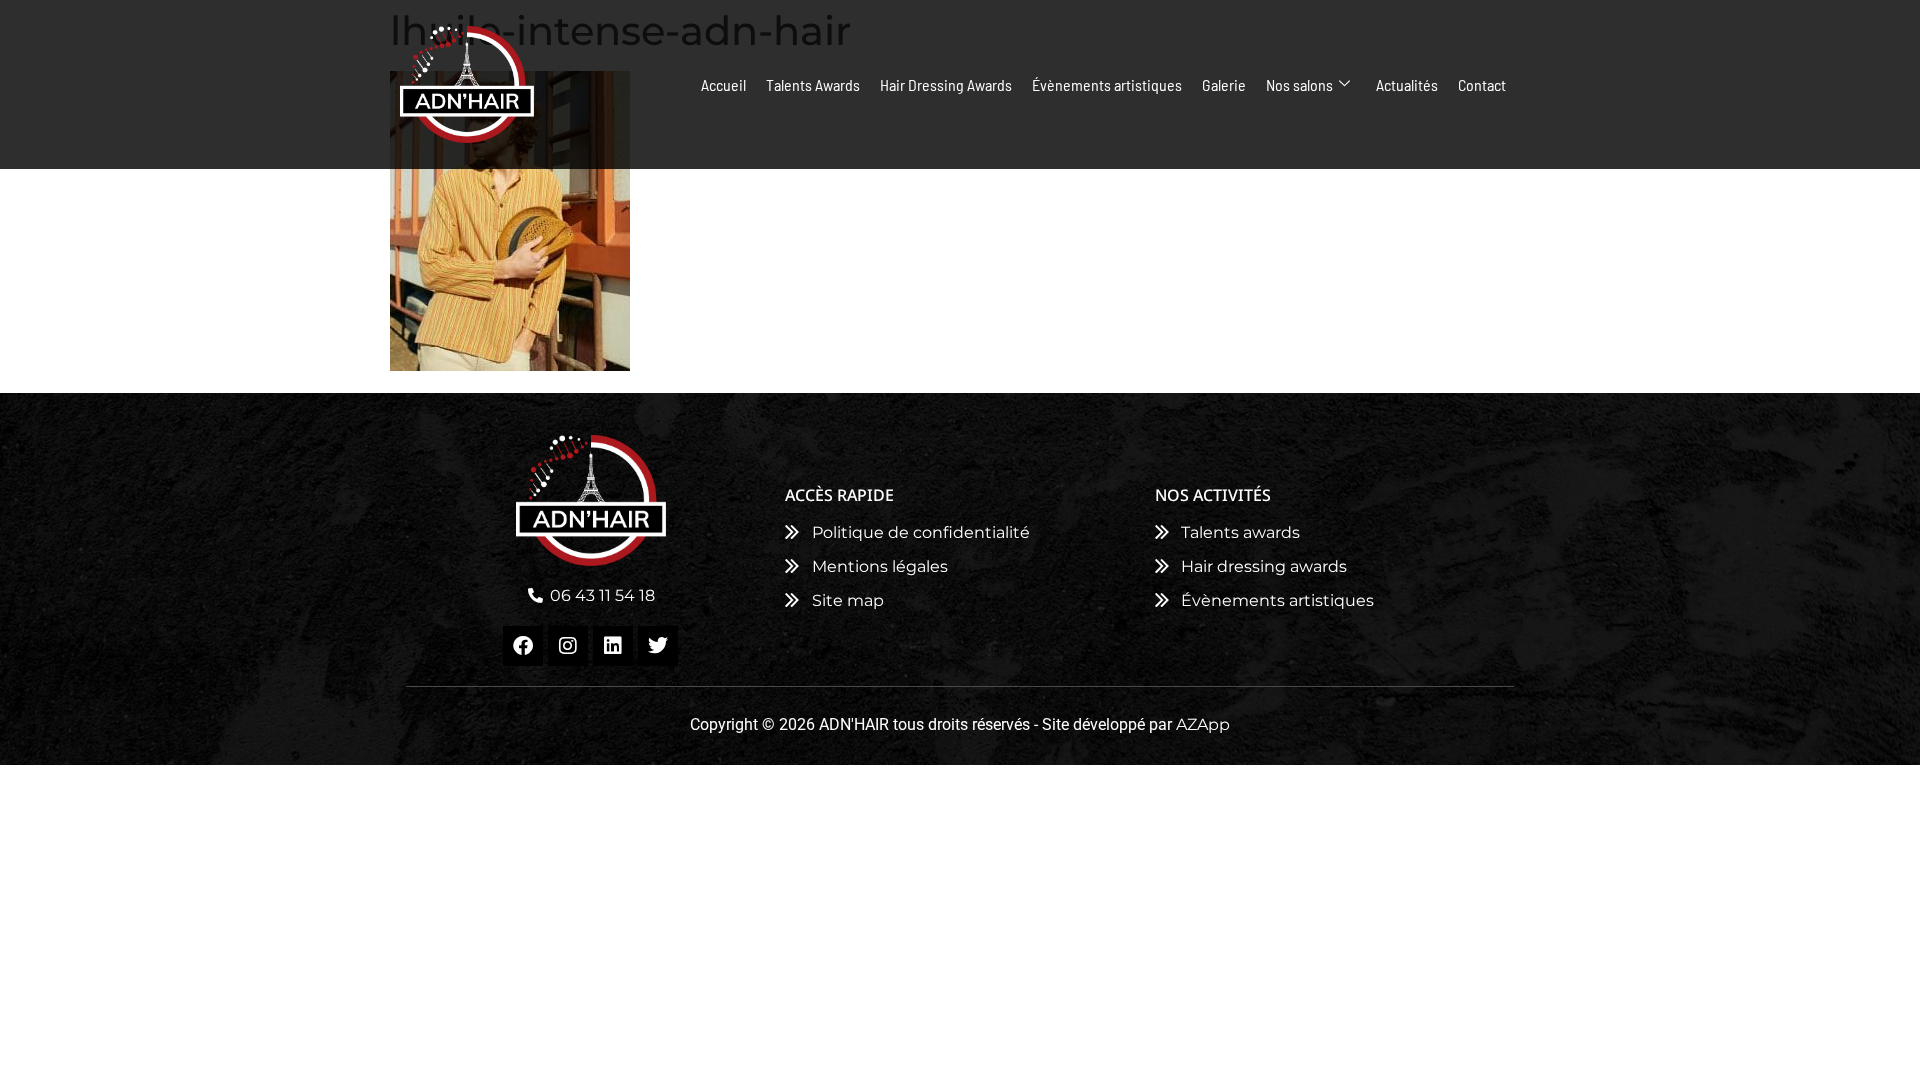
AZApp (1203, 724)
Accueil (723, 84)
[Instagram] (568, 646)
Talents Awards (813, 84)
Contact (1482, 84)
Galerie (1224, 84)
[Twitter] (658, 646)
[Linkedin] (613, 646)
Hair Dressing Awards (946, 84)
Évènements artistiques (1107, 84)
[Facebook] (523, 646)
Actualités (1407, 84)
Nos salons (1299, 84)
